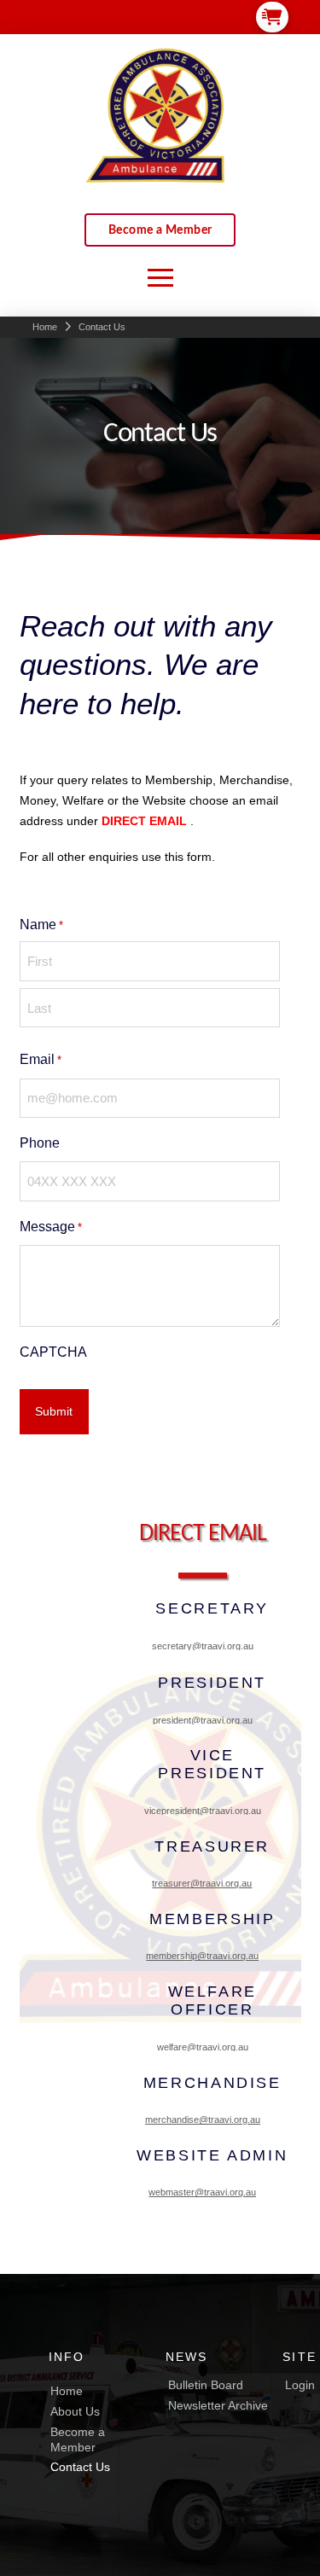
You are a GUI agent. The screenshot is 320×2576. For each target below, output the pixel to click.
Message (51, 1227)
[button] (272, 17)
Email (41, 1059)
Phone (40, 1143)
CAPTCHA (53, 1352)
